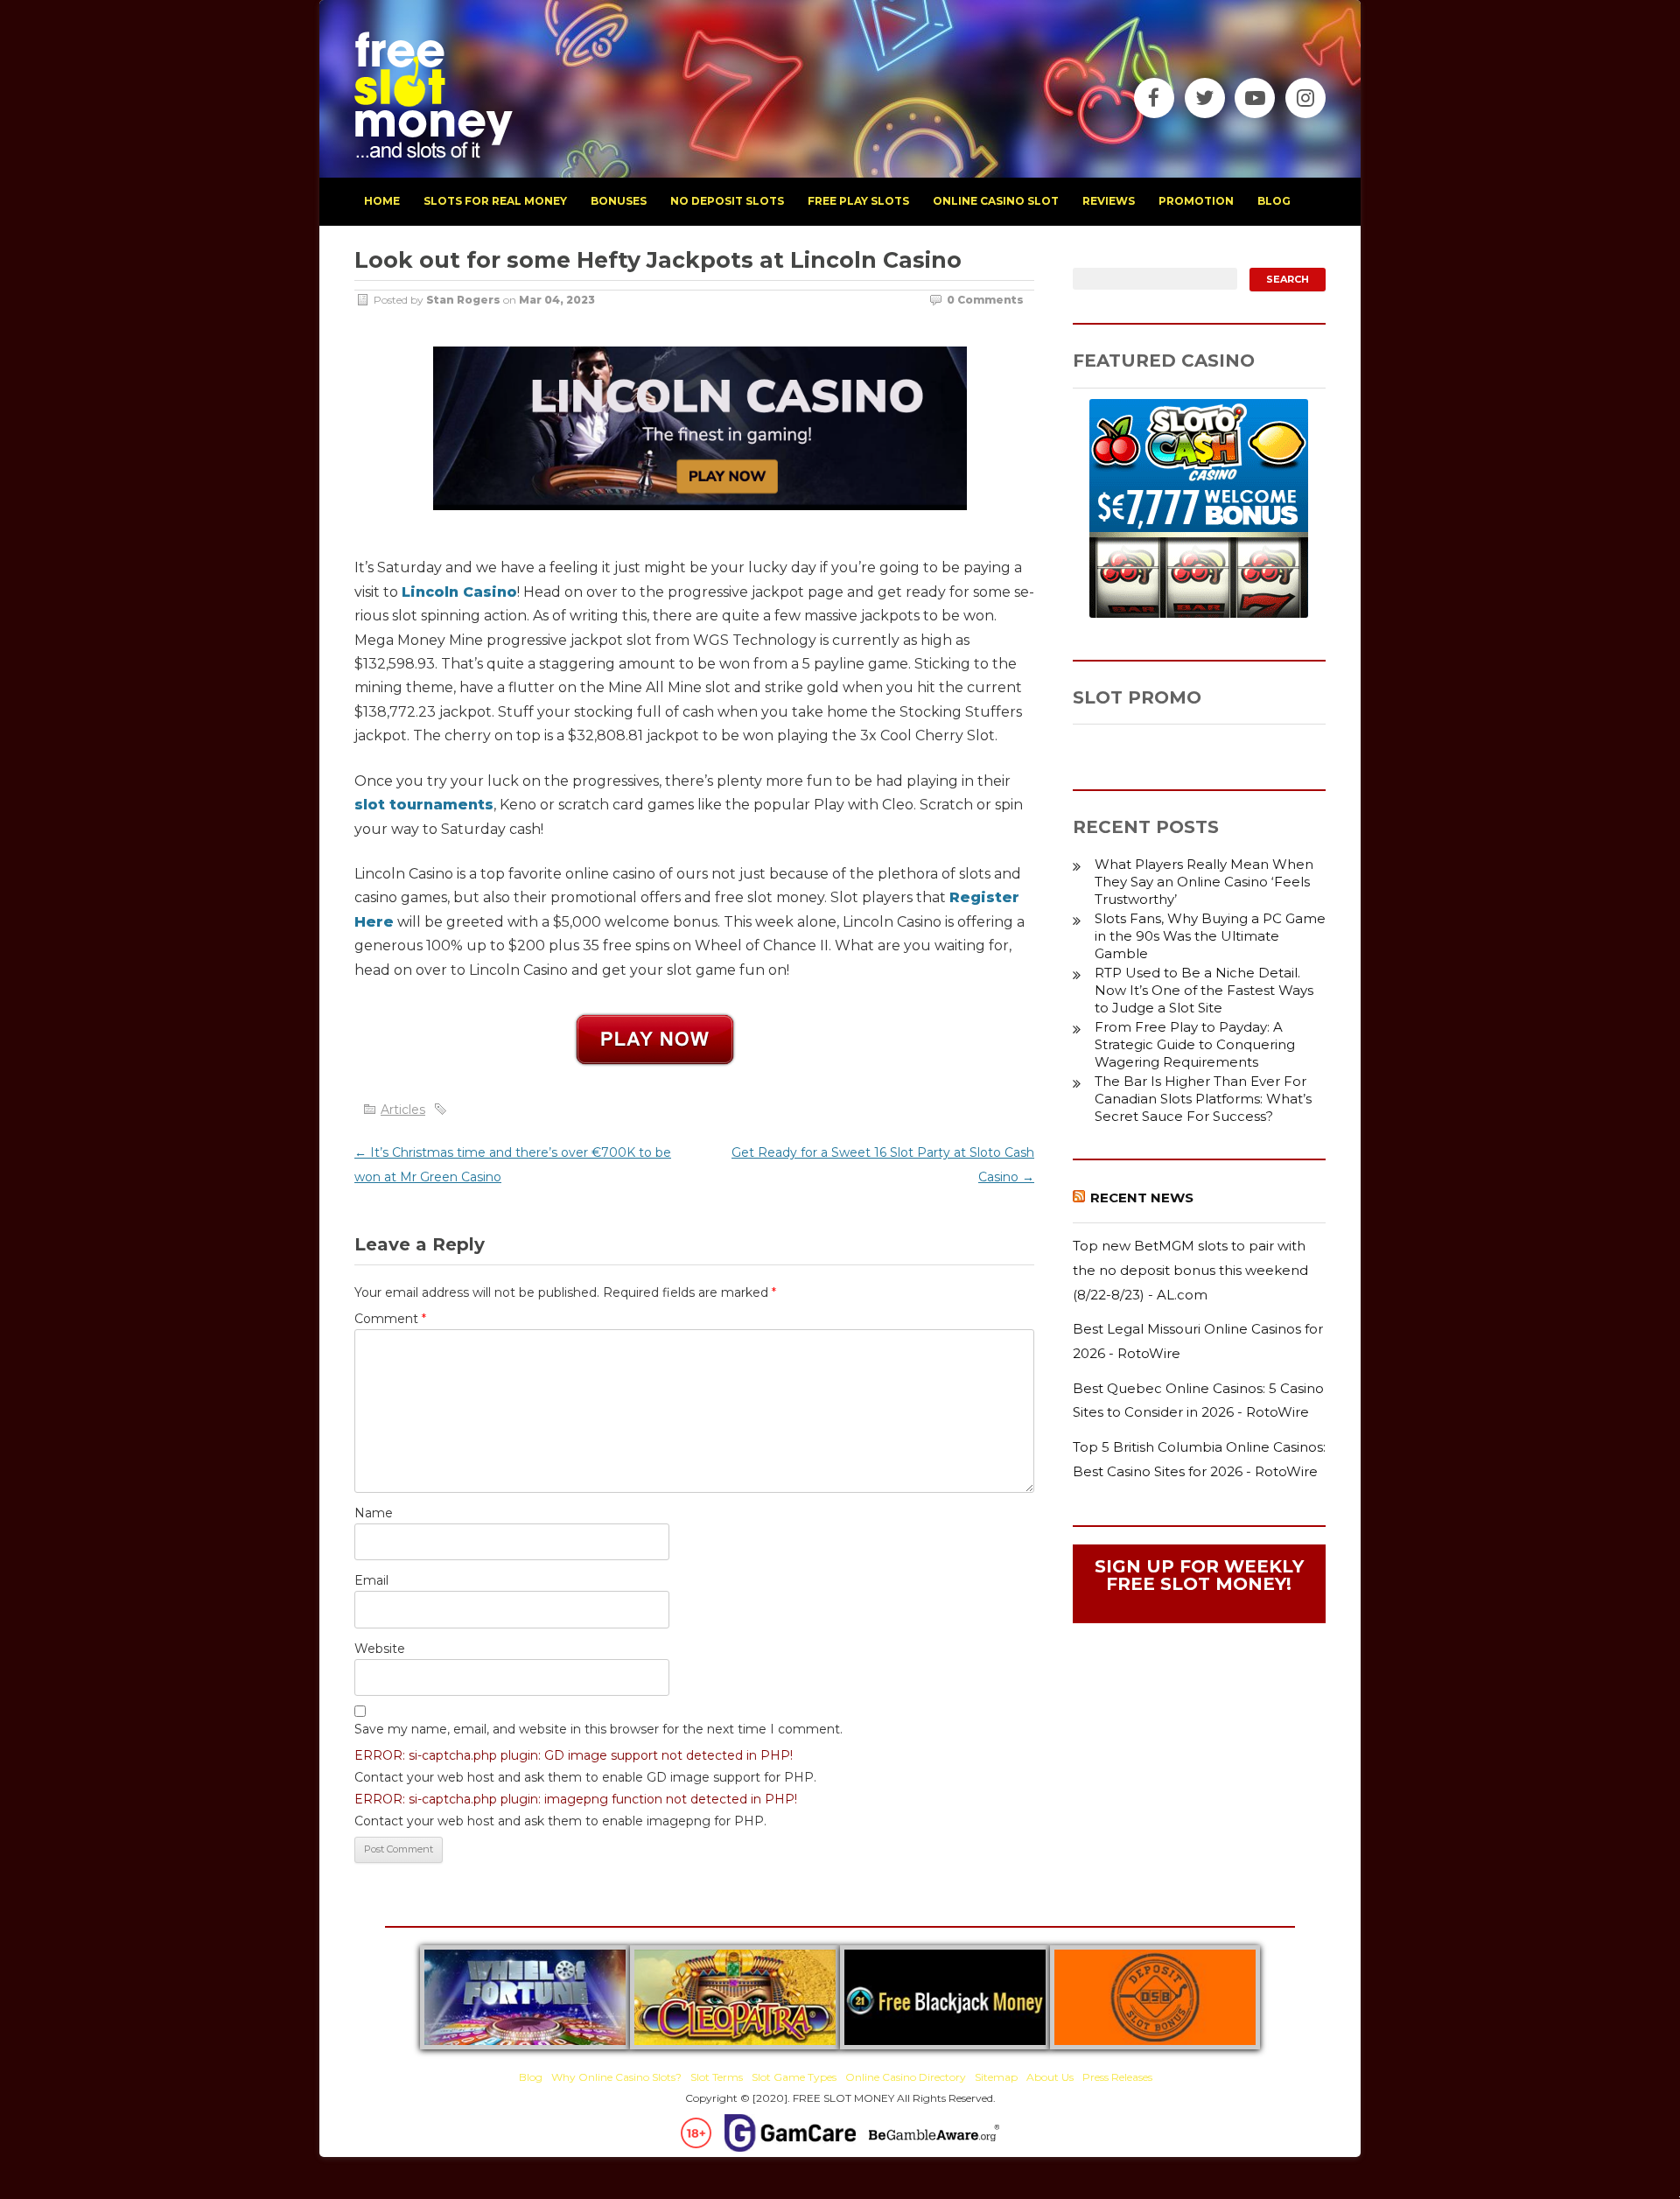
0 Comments (985, 300)
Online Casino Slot (996, 201)
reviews (1109, 201)
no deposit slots (727, 201)
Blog (531, 2077)
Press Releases (1117, 2077)
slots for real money (495, 201)
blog (1274, 201)
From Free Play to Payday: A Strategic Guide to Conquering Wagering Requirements (1195, 1044)
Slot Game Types (794, 2077)
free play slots (858, 201)
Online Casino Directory (906, 2077)
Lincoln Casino (459, 592)
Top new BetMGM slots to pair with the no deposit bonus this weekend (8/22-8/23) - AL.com (1190, 1270)
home (382, 201)
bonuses (619, 201)
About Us (1050, 2077)
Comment (390, 1319)
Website (380, 1649)
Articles (403, 1110)
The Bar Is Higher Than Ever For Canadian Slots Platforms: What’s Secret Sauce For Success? (1203, 1099)
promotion (1196, 201)
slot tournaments (424, 805)
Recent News (1142, 1198)
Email (371, 1580)
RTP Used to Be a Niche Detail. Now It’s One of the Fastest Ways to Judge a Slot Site (1204, 990)
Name (374, 1513)
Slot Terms (717, 2077)
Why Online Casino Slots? (616, 2077)
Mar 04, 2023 (557, 300)
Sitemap (996, 2077)
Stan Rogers (463, 300)
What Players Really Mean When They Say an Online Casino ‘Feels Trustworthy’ (1204, 882)
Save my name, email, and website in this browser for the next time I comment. (598, 1729)
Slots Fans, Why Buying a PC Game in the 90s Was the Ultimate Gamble (1210, 936)
